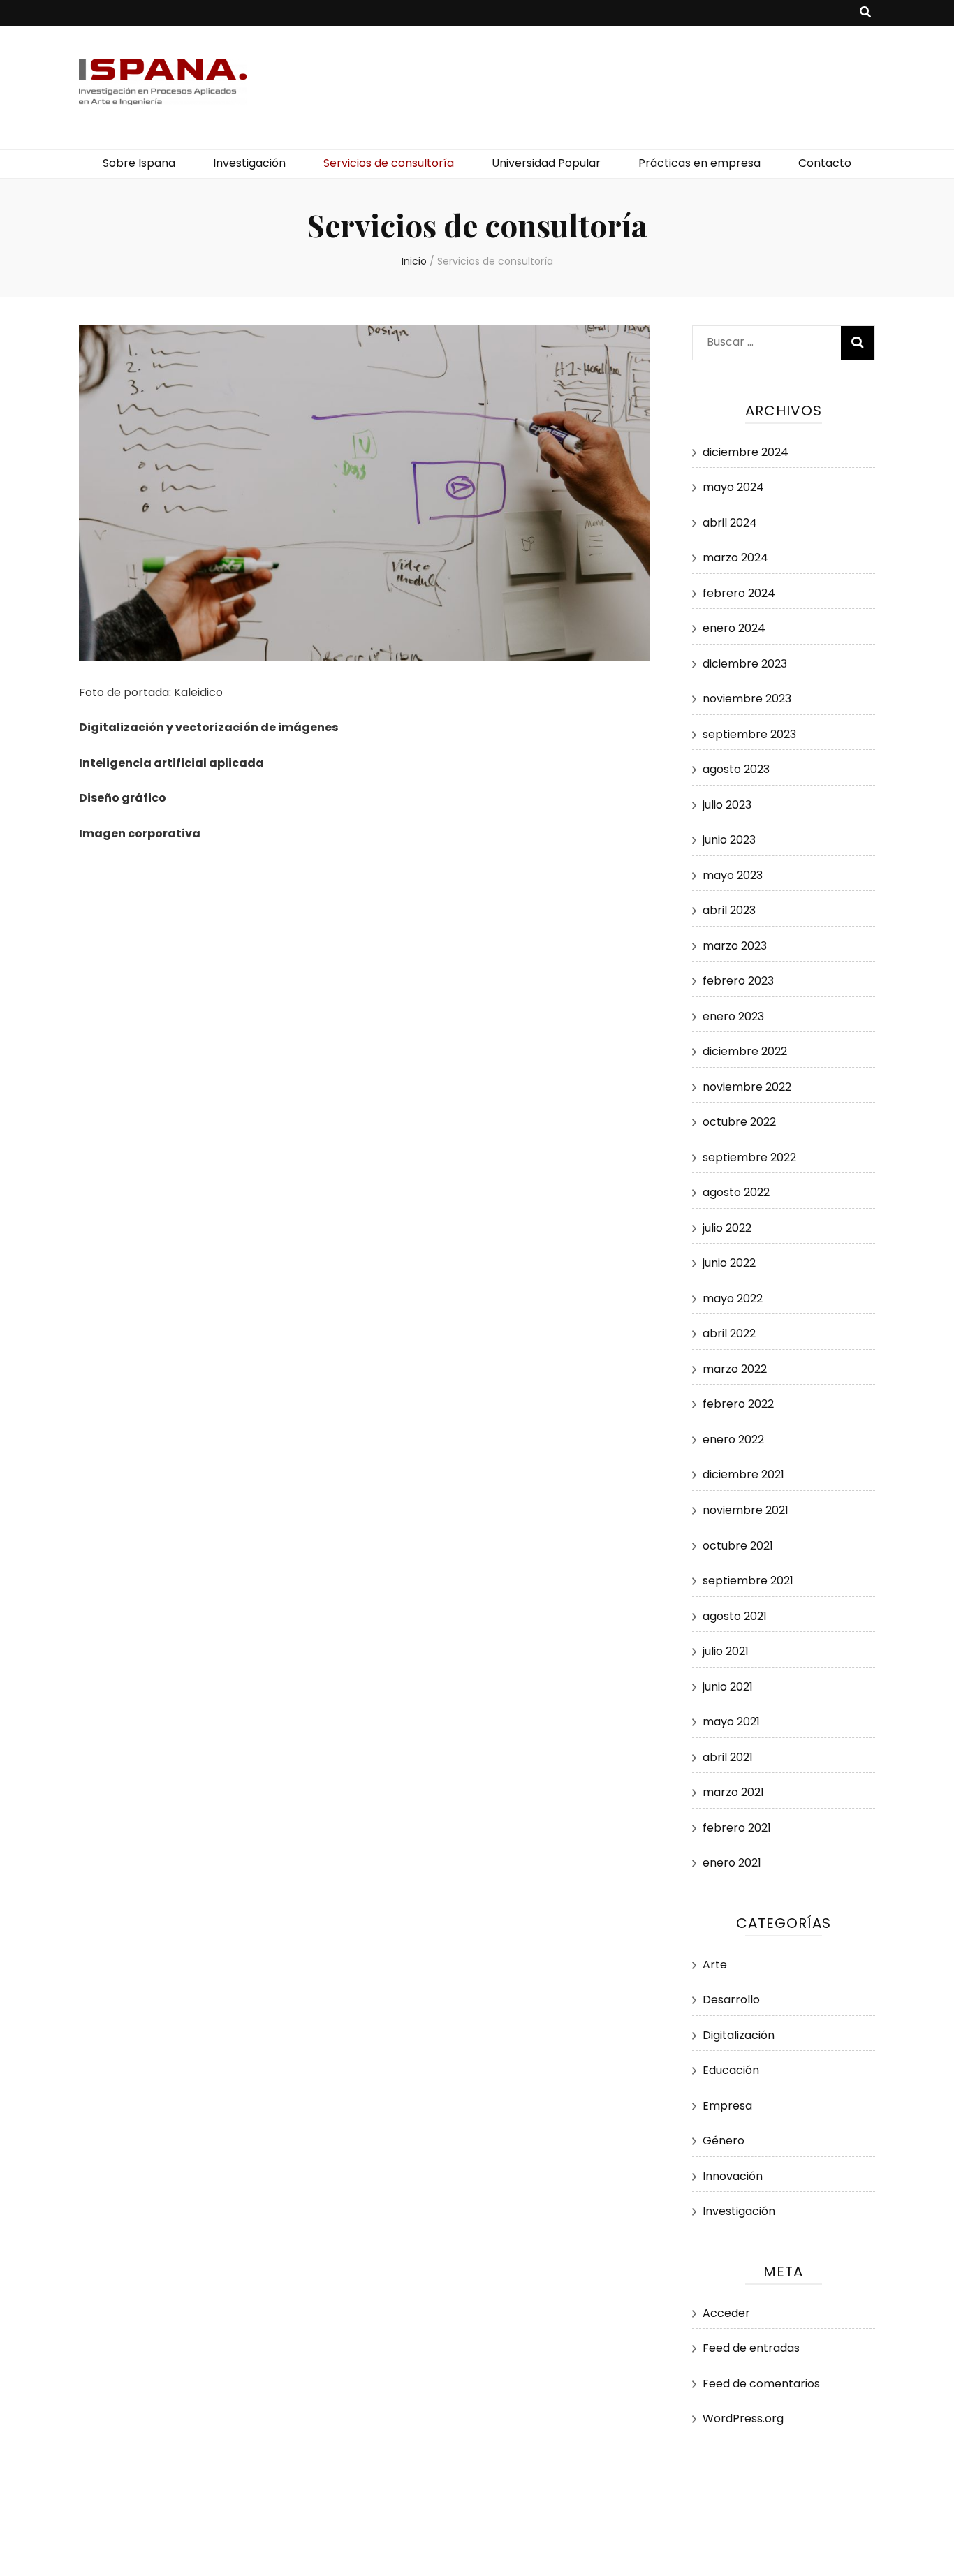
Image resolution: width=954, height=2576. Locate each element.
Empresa (727, 2106)
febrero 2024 (739, 593)
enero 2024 (734, 628)
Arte (715, 1965)
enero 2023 (733, 1016)
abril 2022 (729, 1333)
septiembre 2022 (749, 1157)
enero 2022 (733, 1440)
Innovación (733, 2176)
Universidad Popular (546, 163)
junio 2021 (728, 1687)
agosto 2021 (735, 1616)
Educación (731, 2070)
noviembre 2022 (747, 1087)
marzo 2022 (735, 1369)
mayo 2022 (733, 1298)
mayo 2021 (731, 1722)
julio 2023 (727, 805)
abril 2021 (728, 1757)
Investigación (249, 163)
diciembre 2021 (743, 1474)
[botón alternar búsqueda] (865, 13)
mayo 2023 (733, 875)
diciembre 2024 (746, 452)
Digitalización (739, 2035)
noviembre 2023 (747, 699)
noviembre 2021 (746, 1510)
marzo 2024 (735, 558)
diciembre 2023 (745, 664)
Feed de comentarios (761, 2384)
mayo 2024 (733, 487)
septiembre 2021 (748, 1581)
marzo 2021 (733, 1792)
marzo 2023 (735, 946)
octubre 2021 (738, 1546)
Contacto (825, 163)
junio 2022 (729, 1263)
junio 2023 (729, 840)
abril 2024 (730, 523)
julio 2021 (726, 1651)
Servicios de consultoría (389, 163)
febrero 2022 (738, 1404)
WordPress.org (743, 2419)
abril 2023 (729, 910)
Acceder (726, 2313)
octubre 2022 (739, 1122)
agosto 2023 (736, 769)
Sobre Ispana (139, 163)
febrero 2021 (737, 1828)
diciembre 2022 (745, 1051)
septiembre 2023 (749, 734)
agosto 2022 (736, 1192)
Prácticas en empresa (699, 163)
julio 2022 (727, 1228)
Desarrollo (731, 2000)
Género (724, 2141)
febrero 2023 (738, 981)
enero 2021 (732, 1863)
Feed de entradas (751, 2348)
